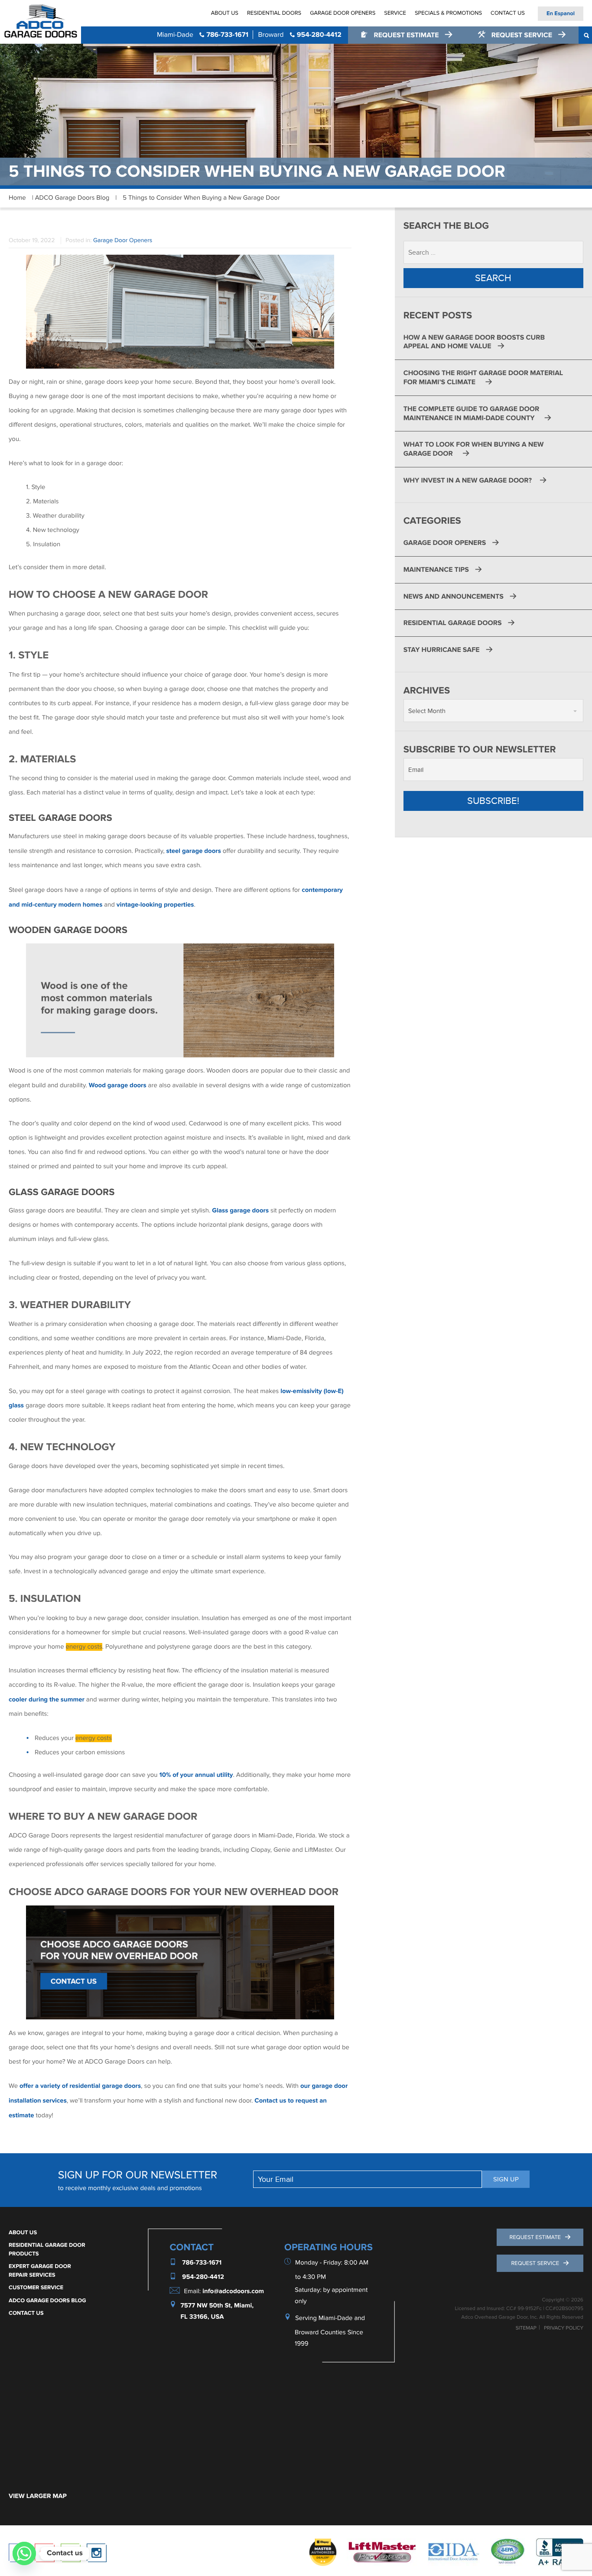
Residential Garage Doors (453, 623)
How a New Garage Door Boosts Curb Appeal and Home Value (474, 342)
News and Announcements (454, 596)
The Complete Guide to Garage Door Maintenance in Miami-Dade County (472, 413)
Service (395, 13)
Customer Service (36, 2288)
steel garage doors (194, 851)
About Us (225, 13)
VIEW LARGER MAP (38, 2496)
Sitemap (526, 2328)
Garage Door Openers (343, 13)
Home (17, 198)
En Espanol (561, 13)
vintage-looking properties (155, 905)
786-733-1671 (203, 35)
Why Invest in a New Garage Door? (468, 480)
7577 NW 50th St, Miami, (217, 2305)
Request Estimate (406, 35)
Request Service (522, 35)
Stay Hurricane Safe (442, 650)
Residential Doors (274, 13)
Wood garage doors (118, 1085)
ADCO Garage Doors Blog (72, 198)
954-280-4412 (299, 35)
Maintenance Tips (436, 570)
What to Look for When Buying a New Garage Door (474, 449)
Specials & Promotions (448, 13)
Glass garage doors (240, 1210)
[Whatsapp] (24, 2553)
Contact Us (508, 13)
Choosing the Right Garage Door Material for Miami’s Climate (483, 377)
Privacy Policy (564, 2328)
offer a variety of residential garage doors (80, 2086)
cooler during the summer (47, 1700)
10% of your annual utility (196, 1775)
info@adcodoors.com (233, 2291)
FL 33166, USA (202, 2317)
